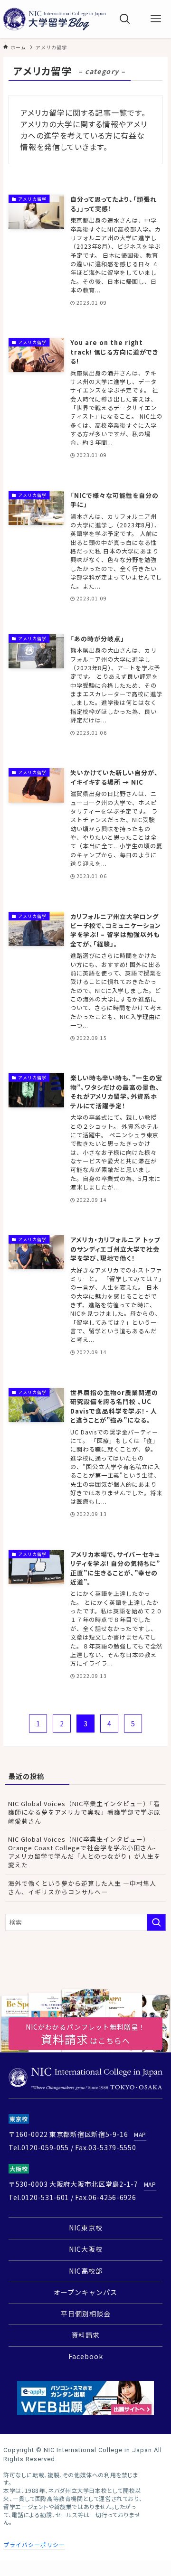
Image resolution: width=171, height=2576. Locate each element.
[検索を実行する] (156, 1922)
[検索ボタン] (125, 19)
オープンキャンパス (85, 2292)
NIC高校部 (86, 2271)
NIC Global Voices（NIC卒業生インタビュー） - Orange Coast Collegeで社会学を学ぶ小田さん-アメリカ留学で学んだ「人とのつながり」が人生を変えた (85, 1852)
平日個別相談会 (86, 2314)
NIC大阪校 (86, 2249)
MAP (140, 2134)
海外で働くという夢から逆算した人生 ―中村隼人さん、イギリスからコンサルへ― (82, 1888)
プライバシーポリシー (34, 2544)
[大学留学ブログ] (55, 19)
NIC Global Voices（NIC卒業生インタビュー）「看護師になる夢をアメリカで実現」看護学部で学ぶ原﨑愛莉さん (84, 1812)
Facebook (86, 2356)
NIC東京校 (86, 2228)
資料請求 (85, 2335)
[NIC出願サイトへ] (85, 2398)
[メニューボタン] (156, 19)
